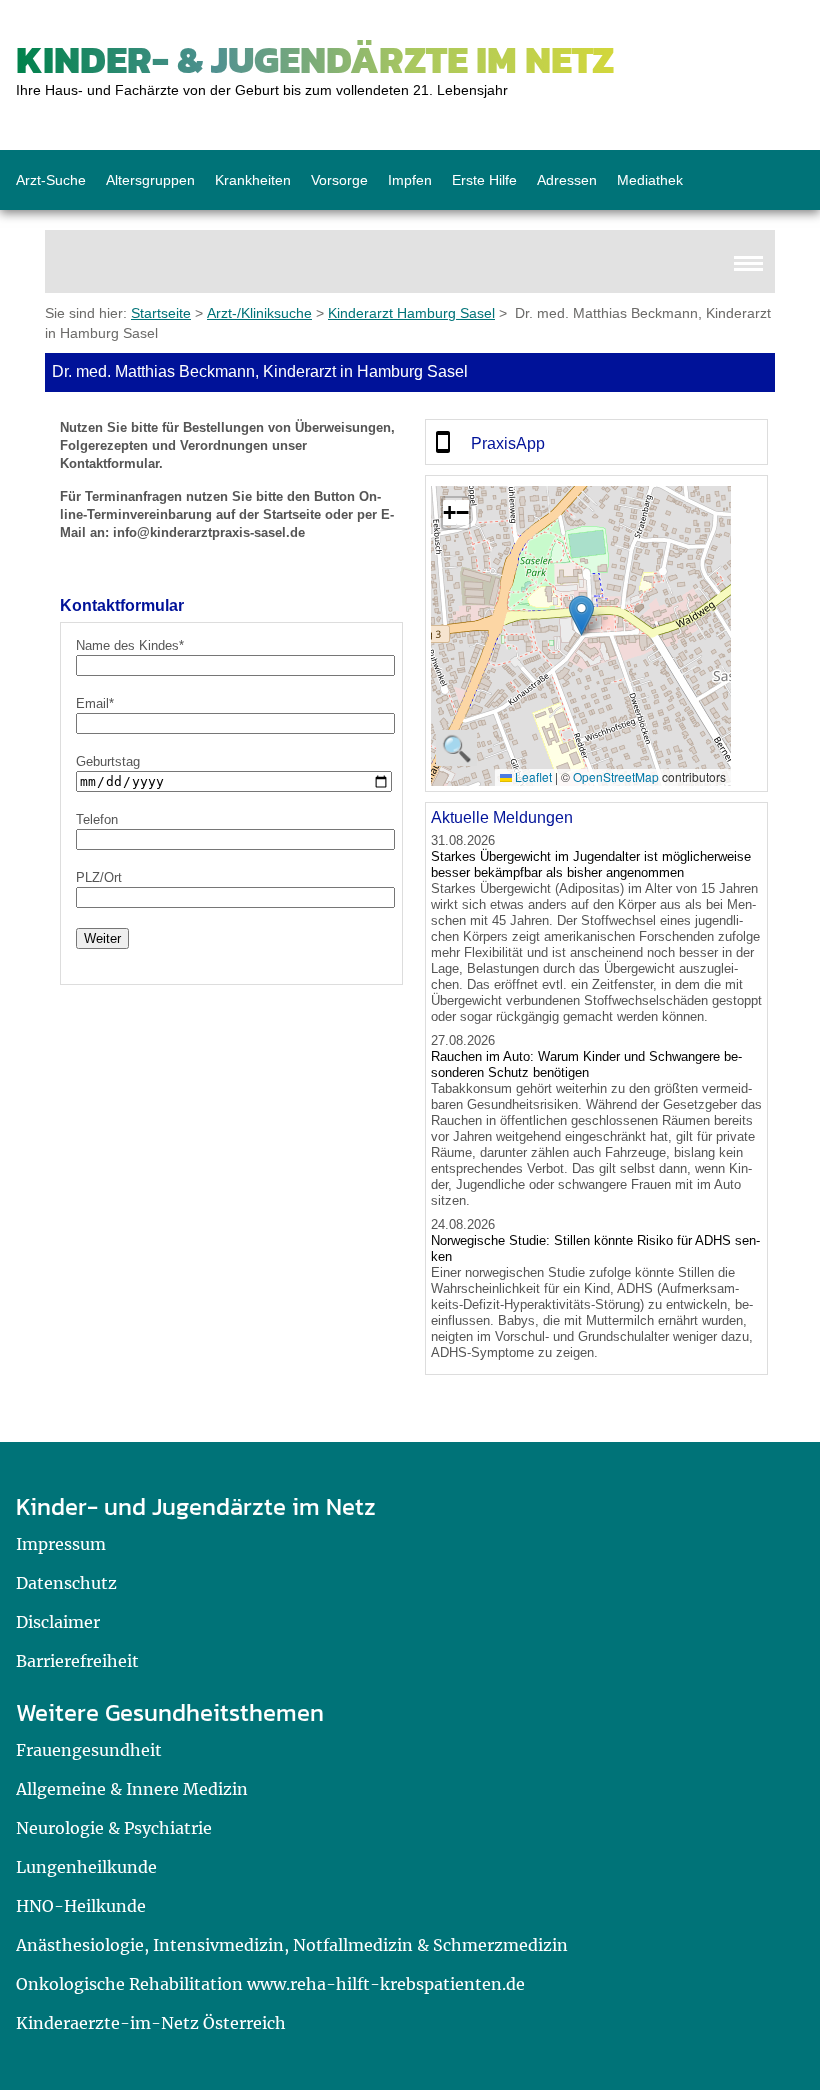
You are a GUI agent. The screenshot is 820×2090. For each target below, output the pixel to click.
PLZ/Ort (99, 877)
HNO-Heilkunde (81, 1906)
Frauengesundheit (89, 1750)
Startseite (161, 313)
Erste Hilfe (484, 180)
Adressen (567, 180)
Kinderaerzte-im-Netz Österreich (151, 2023)
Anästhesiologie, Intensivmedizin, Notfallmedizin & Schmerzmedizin (292, 1945)
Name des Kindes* (130, 645)
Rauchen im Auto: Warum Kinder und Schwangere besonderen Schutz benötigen (586, 1064)
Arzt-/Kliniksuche (259, 313)
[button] (581, 615)
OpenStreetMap (616, 776)
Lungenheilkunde (86, 1867)
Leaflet (532, 776)
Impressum (61, 1544)
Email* (95, 703)
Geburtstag (108, 761)
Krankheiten (253, 180)
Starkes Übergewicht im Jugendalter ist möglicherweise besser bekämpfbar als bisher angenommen (591, 864)
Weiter (102, 938)
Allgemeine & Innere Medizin (132, 1789)
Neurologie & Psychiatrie (114, 1828)
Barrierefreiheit (77, 1661)
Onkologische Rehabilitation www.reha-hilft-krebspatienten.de (270, 1984)
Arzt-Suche (51, 180)
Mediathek (650, 180)
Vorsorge (339, 180)
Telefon (97, 819)
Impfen (410, 180)
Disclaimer (58, 1622)
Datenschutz (66, 1583)
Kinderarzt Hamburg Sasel (411, 313)
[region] (596, 442)
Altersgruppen (150, 180)
